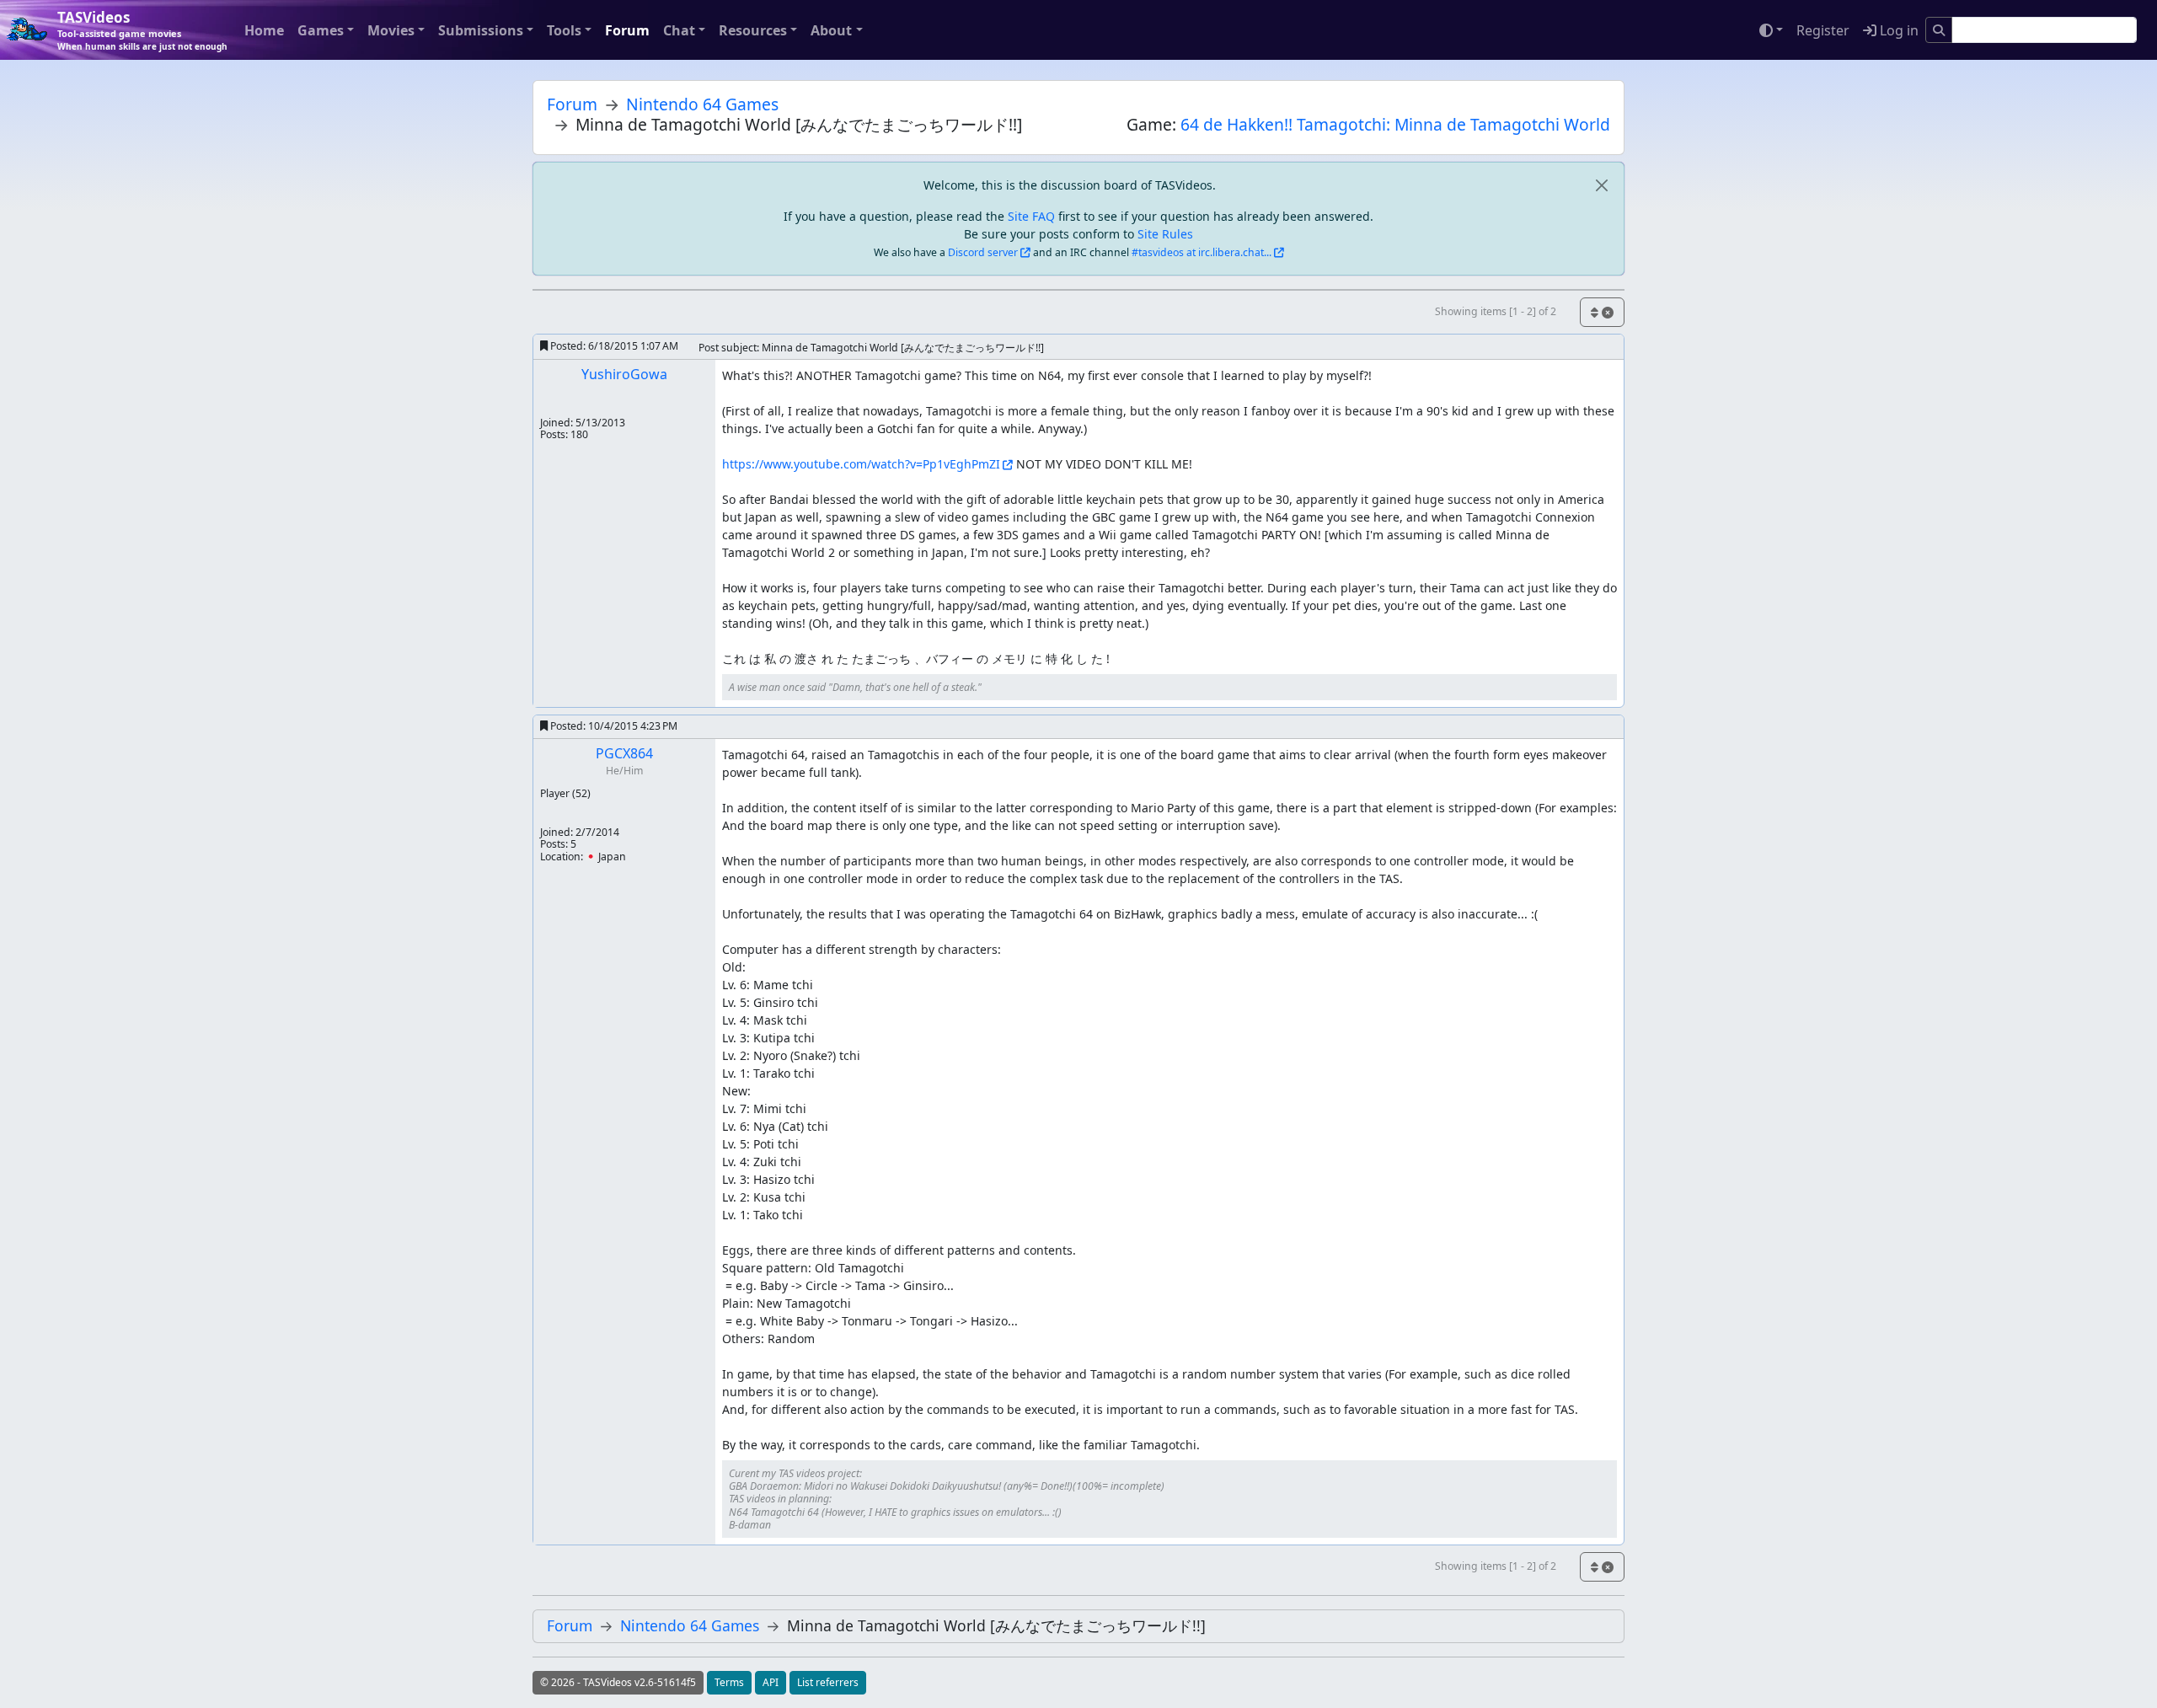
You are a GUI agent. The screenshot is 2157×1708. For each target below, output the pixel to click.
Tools (564, 30)
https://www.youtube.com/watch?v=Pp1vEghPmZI (861, 464)
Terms (729, 1682)
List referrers (828, 1682)
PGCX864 (624, 753)
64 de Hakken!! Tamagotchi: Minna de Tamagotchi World (1395, 124)
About (831, 30)
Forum (627, 30)
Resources (753, 30)
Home (264, 30)
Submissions (481, 30)
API (771, 1682)
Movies (391, 30)
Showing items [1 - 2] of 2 (1496, 311)
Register (1823, 30)
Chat (679, 30)
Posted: (613, 346)
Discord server (983, 252)
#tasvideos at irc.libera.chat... (1202, 252)
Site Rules (1165, 234)
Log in (1897, 30)
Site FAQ (1031, 216)
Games (321, 30)
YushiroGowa (624, 374)
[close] (1601, 185)
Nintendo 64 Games (702, 104)
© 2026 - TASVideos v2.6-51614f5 (618, 1682)
